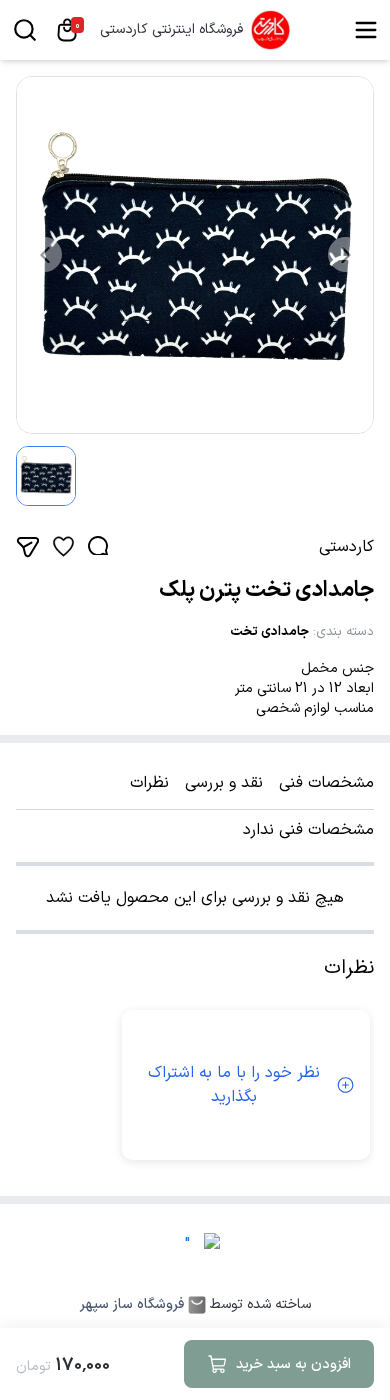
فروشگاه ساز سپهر (132, 1305)
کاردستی (346, 547)
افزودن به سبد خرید (293, 1364)
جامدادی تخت (269, 632)
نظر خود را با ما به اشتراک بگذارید (234, 1085)
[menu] (366, 30)
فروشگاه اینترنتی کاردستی (171, 30)
